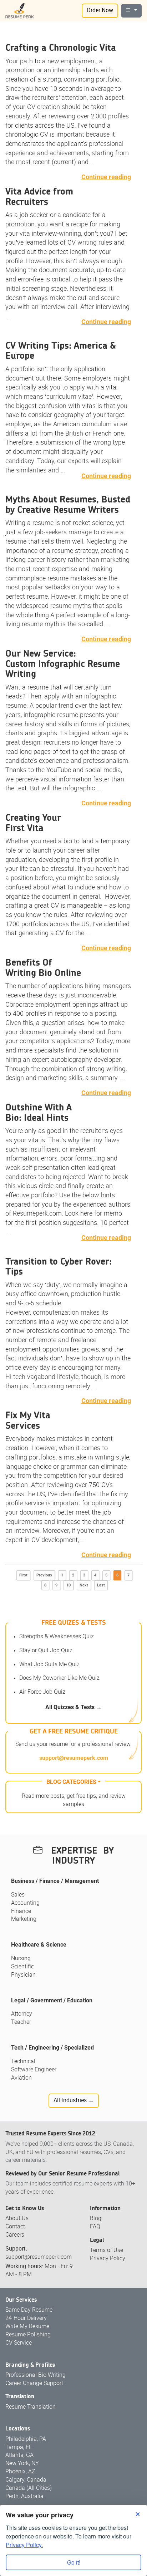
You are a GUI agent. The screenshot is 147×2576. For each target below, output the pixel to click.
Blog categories (71, 1782)
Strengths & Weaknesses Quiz (57, 1637)
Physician (23, 1975)
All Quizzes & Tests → (73, 1707)
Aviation (21, 2078)
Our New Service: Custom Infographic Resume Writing (63, 664)
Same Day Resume (29, 2310)
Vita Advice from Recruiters (39, 197)
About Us (17, 2219)
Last (101, 1585)
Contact (15, 2227)
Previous (44, 1575)
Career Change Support (34, 2383)
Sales (18, 1895)
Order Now (100, 11)
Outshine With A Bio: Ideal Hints (39, 1113)
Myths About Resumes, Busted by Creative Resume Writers (68, 505)
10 (69, 1585)
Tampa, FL (19, 2447)
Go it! (74, 2562)
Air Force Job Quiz (42, 1692)
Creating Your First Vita (33, 823)
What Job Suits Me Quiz (49, 1665)
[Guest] (131, 11)
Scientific (22, 1967)
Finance (21, 1911)
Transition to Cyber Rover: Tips (59, 1267)
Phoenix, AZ (20, 2472)
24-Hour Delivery (26, 2318)
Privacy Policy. (24, 2545)
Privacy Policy (108, 2259)
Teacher (21, 2022)
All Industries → (74, 2101)
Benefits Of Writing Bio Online (43, 968)
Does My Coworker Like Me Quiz (59, 1678)
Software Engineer (34, 2070)
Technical (23, 2062)
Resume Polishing (28, 2335)
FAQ (95, 2227)
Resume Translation (31, 2407)
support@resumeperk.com (74, 1758)
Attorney (22, 2014)
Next (84, 1585)
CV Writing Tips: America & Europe (61, 351)
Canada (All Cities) (29, 2488)
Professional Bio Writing (36, 2375)
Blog (96, 2219)
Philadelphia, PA (26, 2439)
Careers (15, 2235)
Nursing (21, 1959)
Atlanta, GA (19, 2455)
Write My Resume (27, 2327)
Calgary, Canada (26, 2480)
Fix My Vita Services (28, 1421)
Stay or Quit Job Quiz (46, 1651)
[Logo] (20, 11)
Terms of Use (107, 2250)
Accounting (25, 1903)
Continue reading (106, 177)
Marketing (24, 1919)
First (23, 1575)
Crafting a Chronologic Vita (61, 48)
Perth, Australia (24, 2496)
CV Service (19, 2343)
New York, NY (22, 2464)
